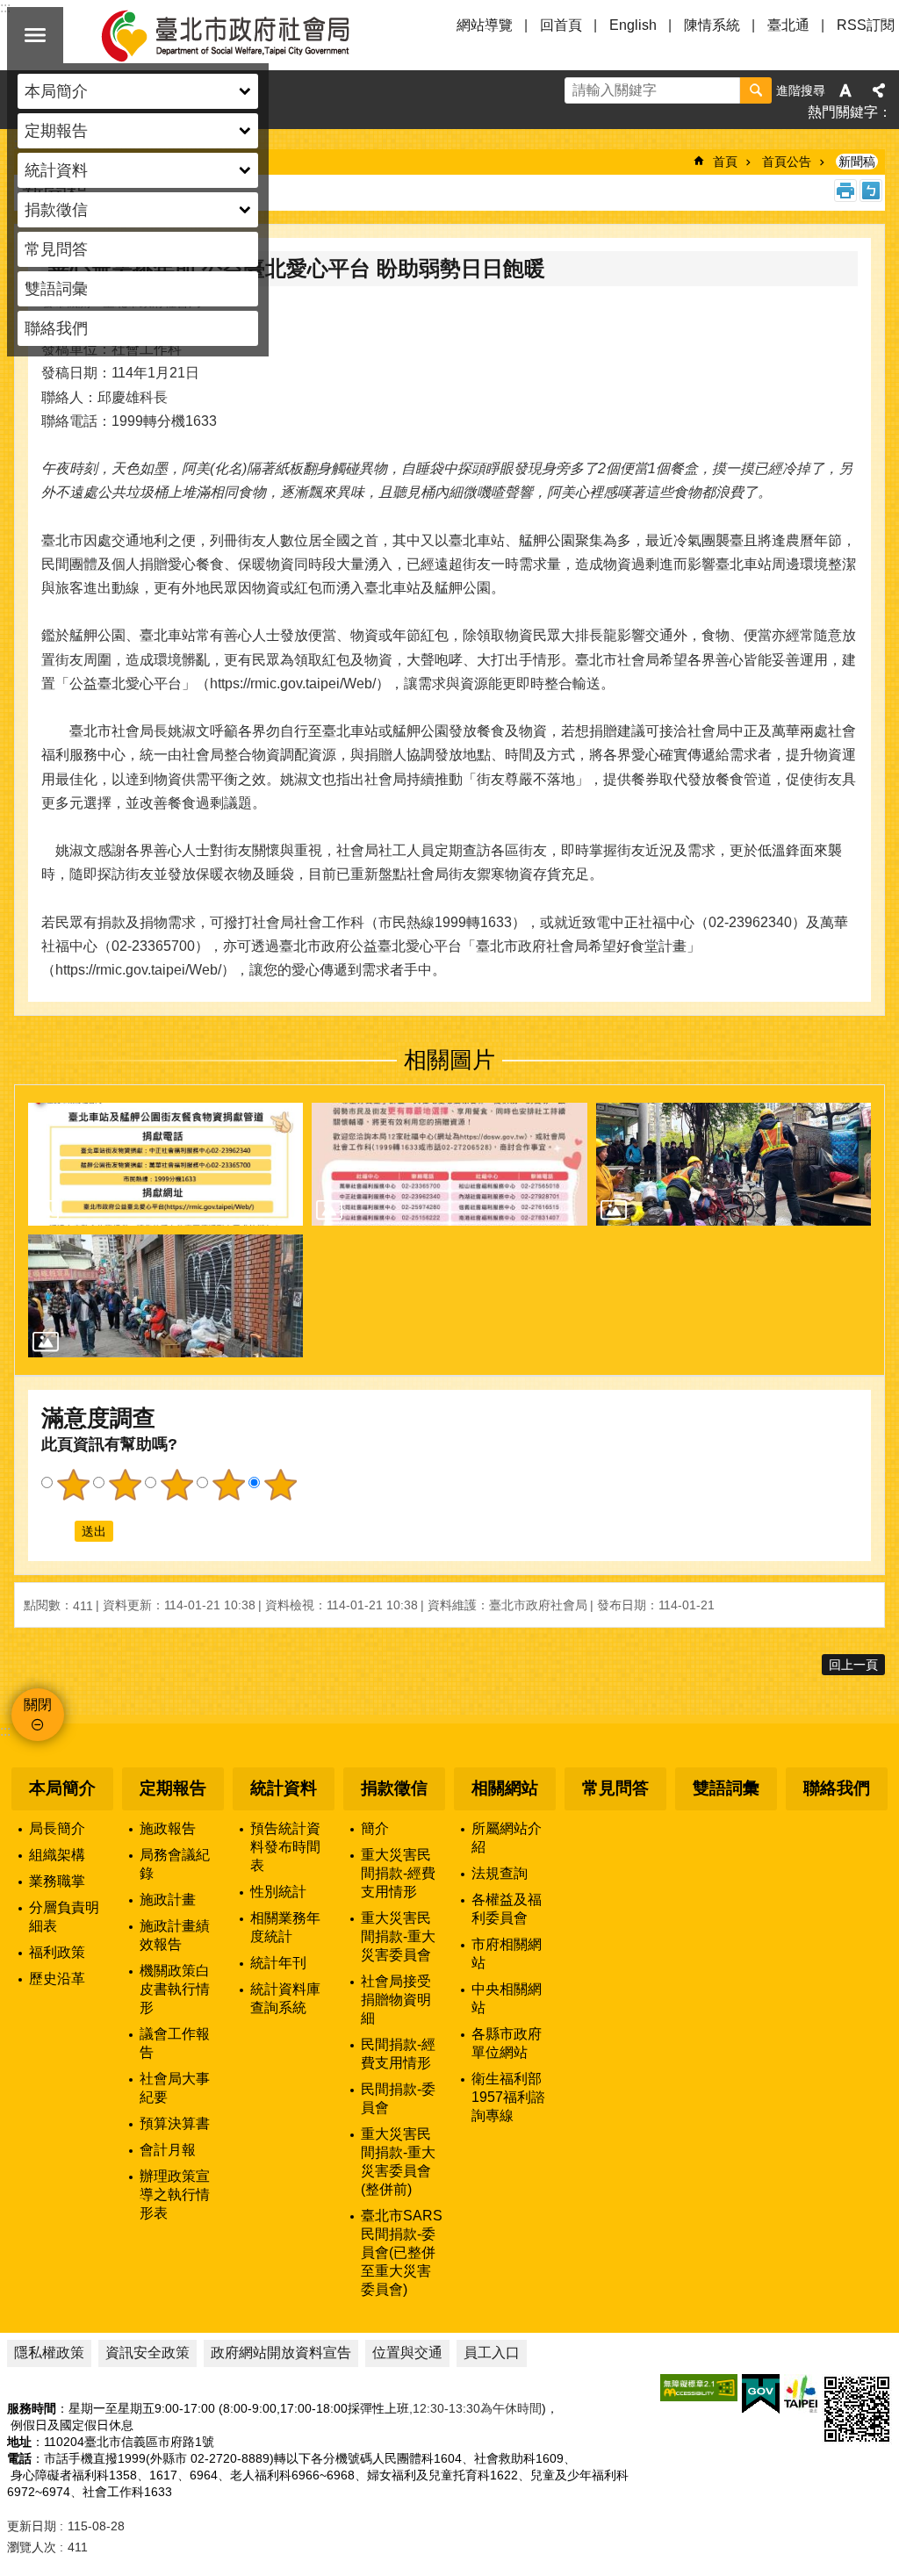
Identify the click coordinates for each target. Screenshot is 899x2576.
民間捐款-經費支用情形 (398, 2054)
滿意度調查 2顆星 (125, 1485)
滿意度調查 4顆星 (228, 1485)
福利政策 (57, 1952)
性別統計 (278, 1892)
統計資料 (284, 1788)
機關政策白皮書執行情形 (175, 1989)
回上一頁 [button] (853, 1665)
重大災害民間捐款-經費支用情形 (398, 1873)
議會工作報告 (175, 2043)
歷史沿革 (57, 1979)
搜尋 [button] (756, 90)
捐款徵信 (394, 1788)
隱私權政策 (49, 2353)
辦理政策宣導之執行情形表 (175, 2195)
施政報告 (168, 1828)
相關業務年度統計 (285, 1927)
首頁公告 (787, 162)
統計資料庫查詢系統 (285, 1998)
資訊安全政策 (147, 2353)
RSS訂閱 (866, 25)
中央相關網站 (507, 1998)
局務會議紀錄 (175, 1864)
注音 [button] (871, 191)
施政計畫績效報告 (175, 1935)
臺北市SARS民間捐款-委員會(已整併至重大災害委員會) (402, 2252)
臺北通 (788, 25)
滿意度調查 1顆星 (73, 1485)
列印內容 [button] (845, 191)
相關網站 (505, 1788)
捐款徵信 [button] (56, 210)
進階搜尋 (801, 90)
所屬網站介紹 (507, 1838)
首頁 (725, 162)
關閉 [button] (35, 35)
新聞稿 (857, 162)
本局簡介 (62, 1788)
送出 (58, 1531)
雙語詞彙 (56, 289)
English (633, 25)
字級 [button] (845, 90)
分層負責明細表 (64, 1917)
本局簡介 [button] (56, 91)
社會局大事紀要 (175, 2088)
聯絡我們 (56, 328)
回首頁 (561, 25)
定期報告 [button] (56, 131)
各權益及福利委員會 (507, 1909)
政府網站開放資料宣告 (281, 2353)
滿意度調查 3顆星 (176, 1485)
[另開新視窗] (699, 2388)
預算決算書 (175, 2123)
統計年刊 (278, 1963)
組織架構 (57, 1855)
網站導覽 (485, 25)
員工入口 (492, 2353)
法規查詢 (500, 1873)
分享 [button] (879, 90)
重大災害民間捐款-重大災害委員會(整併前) (398, 2162)
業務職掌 (57, 1881)
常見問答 (56, 249)
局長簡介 (57, 1828)
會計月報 (168, 2150)
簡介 (375, 1828)
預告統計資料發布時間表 (285, 1847)
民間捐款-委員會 (398, 2098)
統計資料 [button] (56, 170)
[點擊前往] (165, 1164)
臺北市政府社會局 (246, 35)
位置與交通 (407, 2353)
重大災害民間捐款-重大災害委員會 (398, 1936)
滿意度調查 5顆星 (280, 1485)
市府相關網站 (507, 1954)
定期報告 (173, 1788)
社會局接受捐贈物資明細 (396, 2000)
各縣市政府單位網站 (507, 2043)
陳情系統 (712, 25)
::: (5, 1731)
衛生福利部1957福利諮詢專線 (508, 2097)
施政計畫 (168, 1900)
